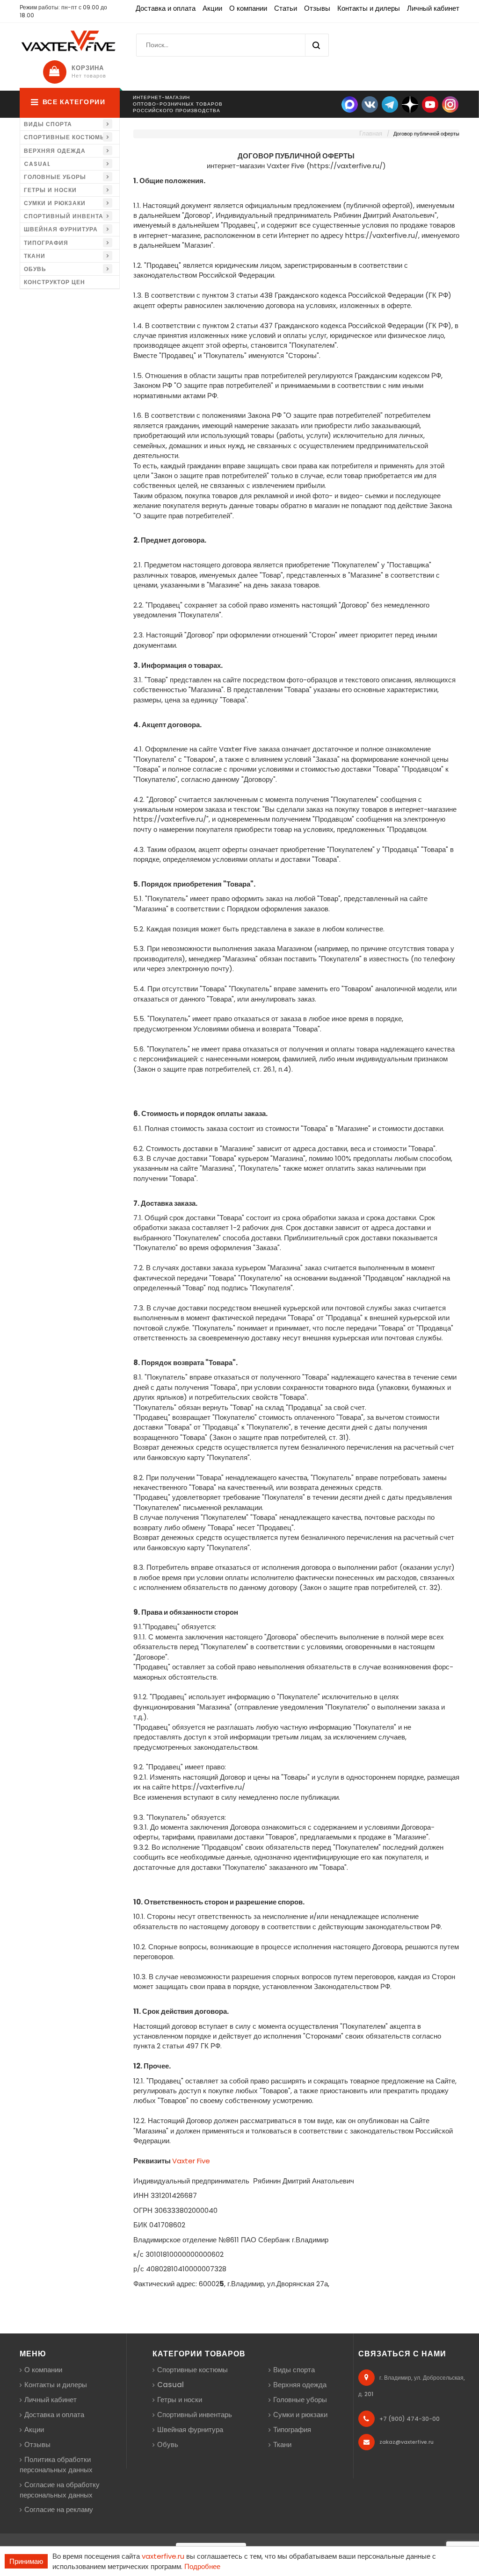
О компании (248, 8)
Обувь (35, 269)
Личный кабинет (433, 8)
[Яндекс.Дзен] (410, 104)
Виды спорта (48, 124)
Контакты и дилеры (369, 8)
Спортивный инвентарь (68, 216)
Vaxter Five (191, 2161)
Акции (212, 8)
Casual (37, 164)
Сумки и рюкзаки (55, 203)
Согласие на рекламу (59, 2509)
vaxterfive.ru (163, 2556)
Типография (46, 243)
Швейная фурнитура (61, 229)
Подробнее (202, 2566)
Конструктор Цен (54, 282)
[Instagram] (450, 104)
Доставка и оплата (166, 8)
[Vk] (370, 104)
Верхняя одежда (55, 151)
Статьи (286, 8)
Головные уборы (55, 177)
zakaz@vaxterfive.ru (406, 2442)
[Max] (350, 104)
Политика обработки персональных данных (56, 2465)
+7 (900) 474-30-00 (410, 2419)
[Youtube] (430, 104)
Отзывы (317, 8)
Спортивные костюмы (65, 137)
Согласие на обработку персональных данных (60, 2490)
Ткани (35, 256)
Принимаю (26, 2561)
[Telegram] (390, 104)
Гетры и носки (50, 190)
